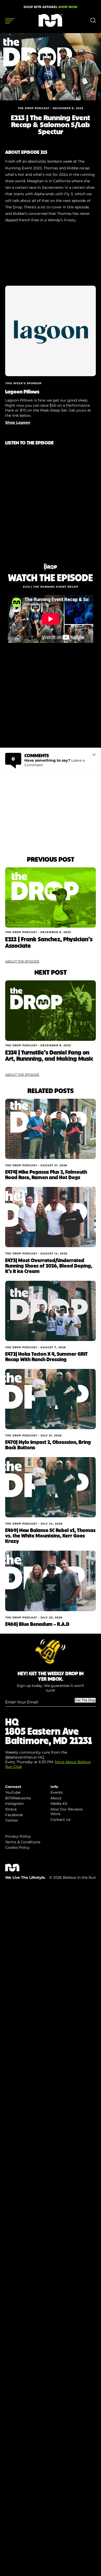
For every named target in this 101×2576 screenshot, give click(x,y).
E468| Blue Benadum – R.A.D (37, 1624)
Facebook (14, 1815)
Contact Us (61, 1820)
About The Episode (22, 961)
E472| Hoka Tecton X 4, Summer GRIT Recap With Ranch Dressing (46, 1356)
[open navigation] (10, 21)
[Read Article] (51, 897)
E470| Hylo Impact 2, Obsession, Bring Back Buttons (48, 1445)
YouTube (13, 1792)
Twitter (12, 1820)
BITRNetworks (18, 1798)
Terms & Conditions (23, 1842)
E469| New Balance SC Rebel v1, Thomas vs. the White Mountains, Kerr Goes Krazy (50, 1535)
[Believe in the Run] (51, 26)
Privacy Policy (18, 1836)
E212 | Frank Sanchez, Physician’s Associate (49, 942)
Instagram (15, 1804)
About (56, 1798)
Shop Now (68, 7)
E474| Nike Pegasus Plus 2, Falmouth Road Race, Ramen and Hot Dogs (46, 1174)
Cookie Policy (17, 1847)
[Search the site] (93, 22)
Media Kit (59, 1804)
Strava (11, 1809)
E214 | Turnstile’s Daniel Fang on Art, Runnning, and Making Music (49, 1055)
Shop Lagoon (18, 422)
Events (57, 1792)
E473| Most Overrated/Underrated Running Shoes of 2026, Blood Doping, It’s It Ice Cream (49, 1266)
